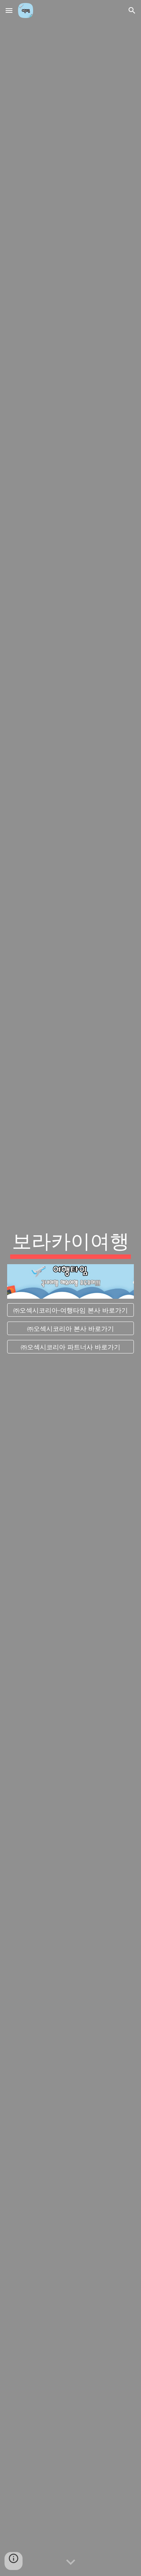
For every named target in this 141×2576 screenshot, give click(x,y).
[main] (71, 1243)
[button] (9, 10)
